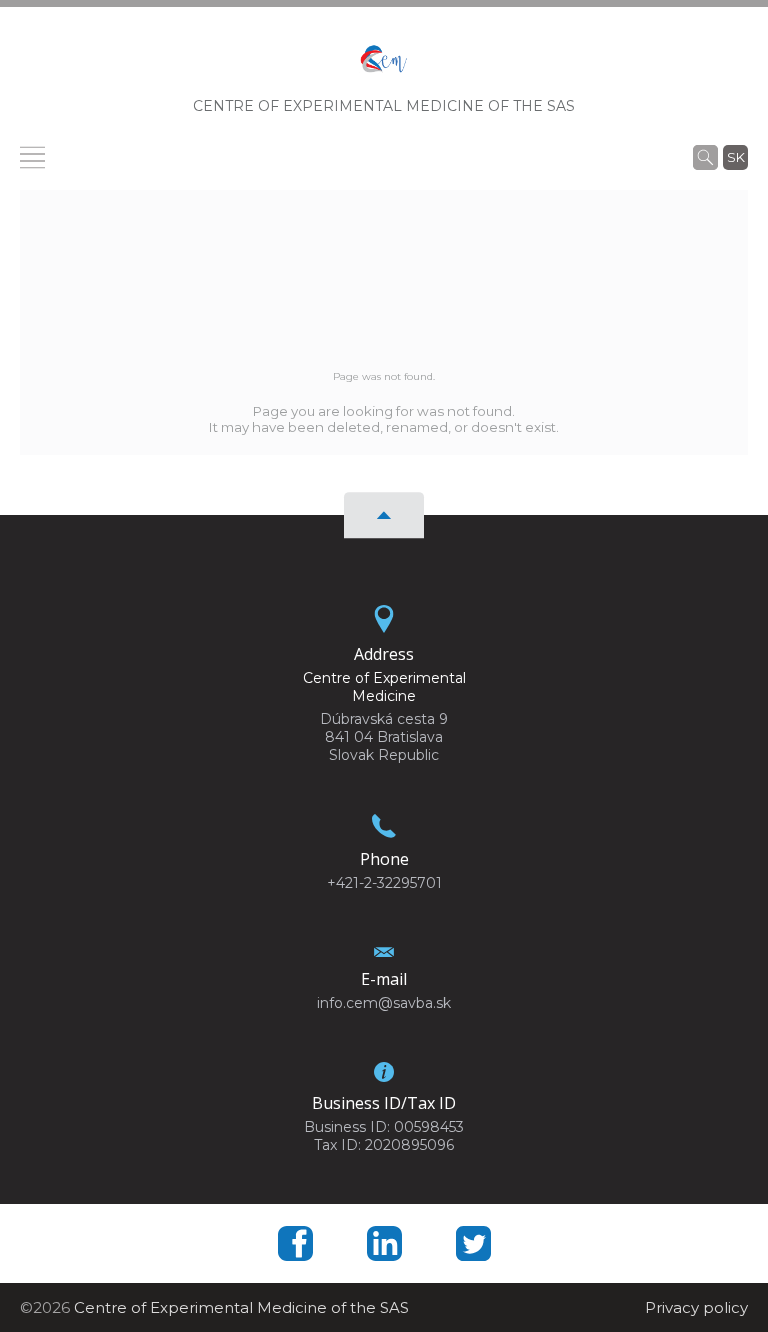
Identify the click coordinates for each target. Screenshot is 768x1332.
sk (736, 157)
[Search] (705, 157)
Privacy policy (696, 1307)
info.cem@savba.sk (384, 1003)
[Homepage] (384, 66)
